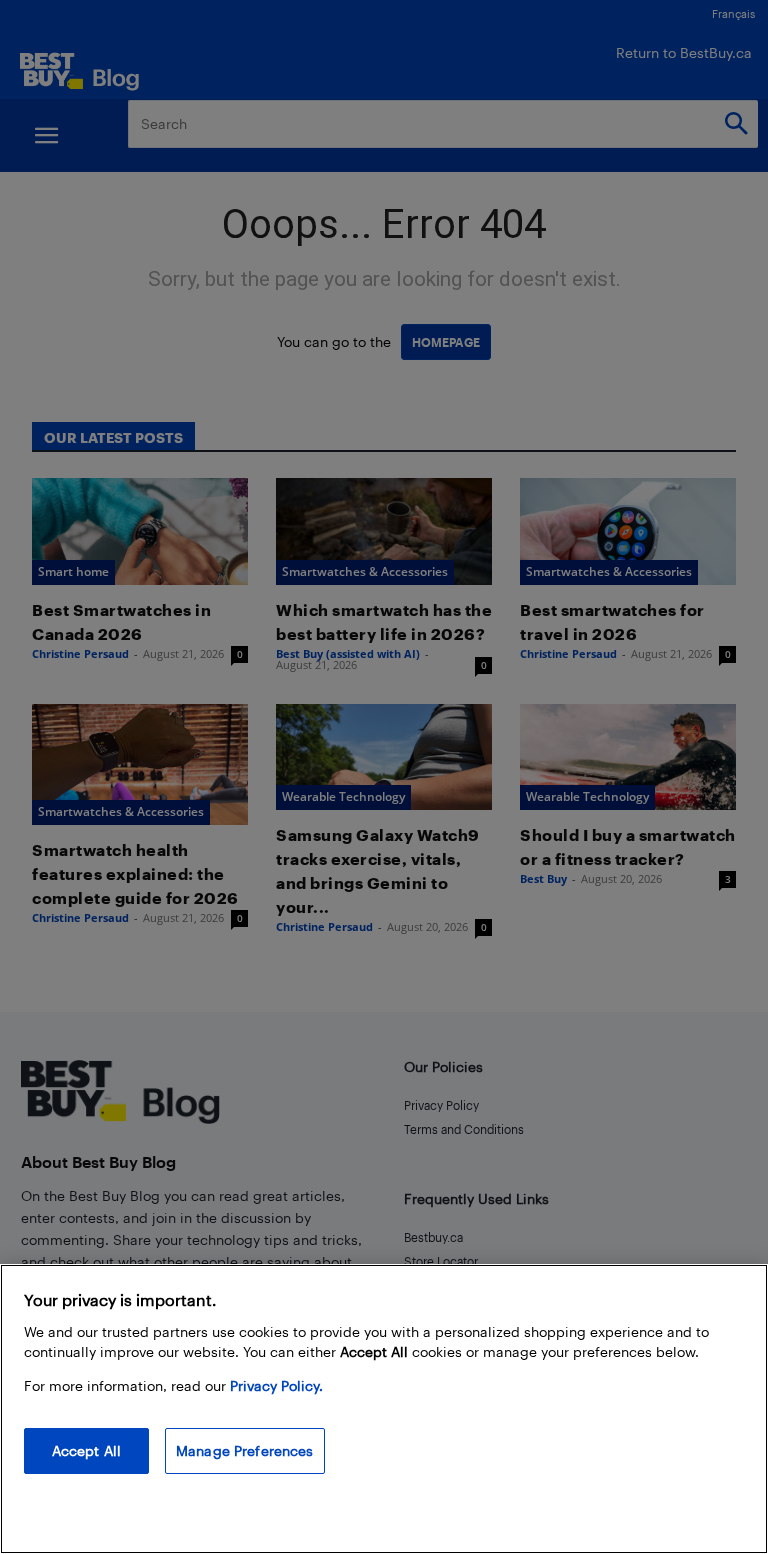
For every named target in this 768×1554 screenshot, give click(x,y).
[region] (384, 1409)
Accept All (86, 1450)
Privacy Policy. (276, 1385)
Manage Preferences (245, 1450)
